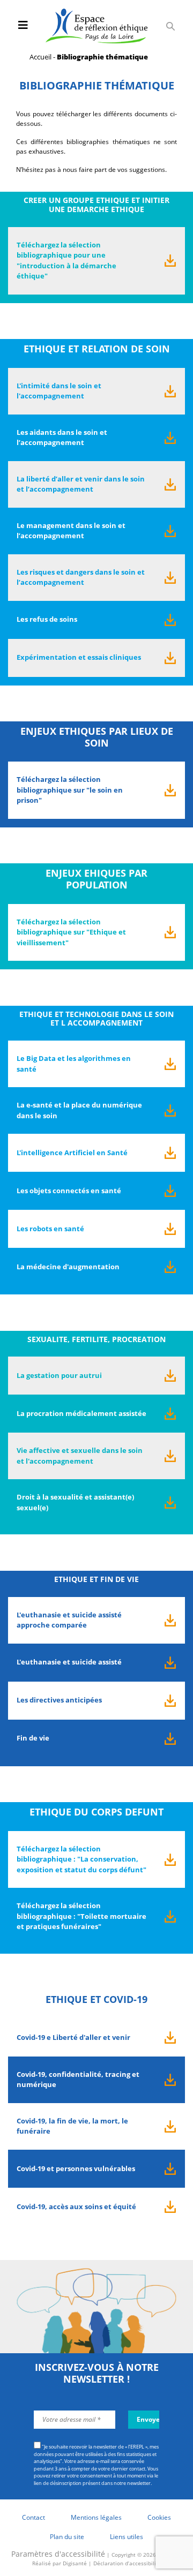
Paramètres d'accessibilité (58, 2554)
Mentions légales (96, 2517)
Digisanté (75, 2563)
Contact (34, 2517)
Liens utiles (127, 2537)
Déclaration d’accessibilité (127, 2563)
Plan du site (67, 2537)
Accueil (40, 57)
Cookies (159, 2517)
